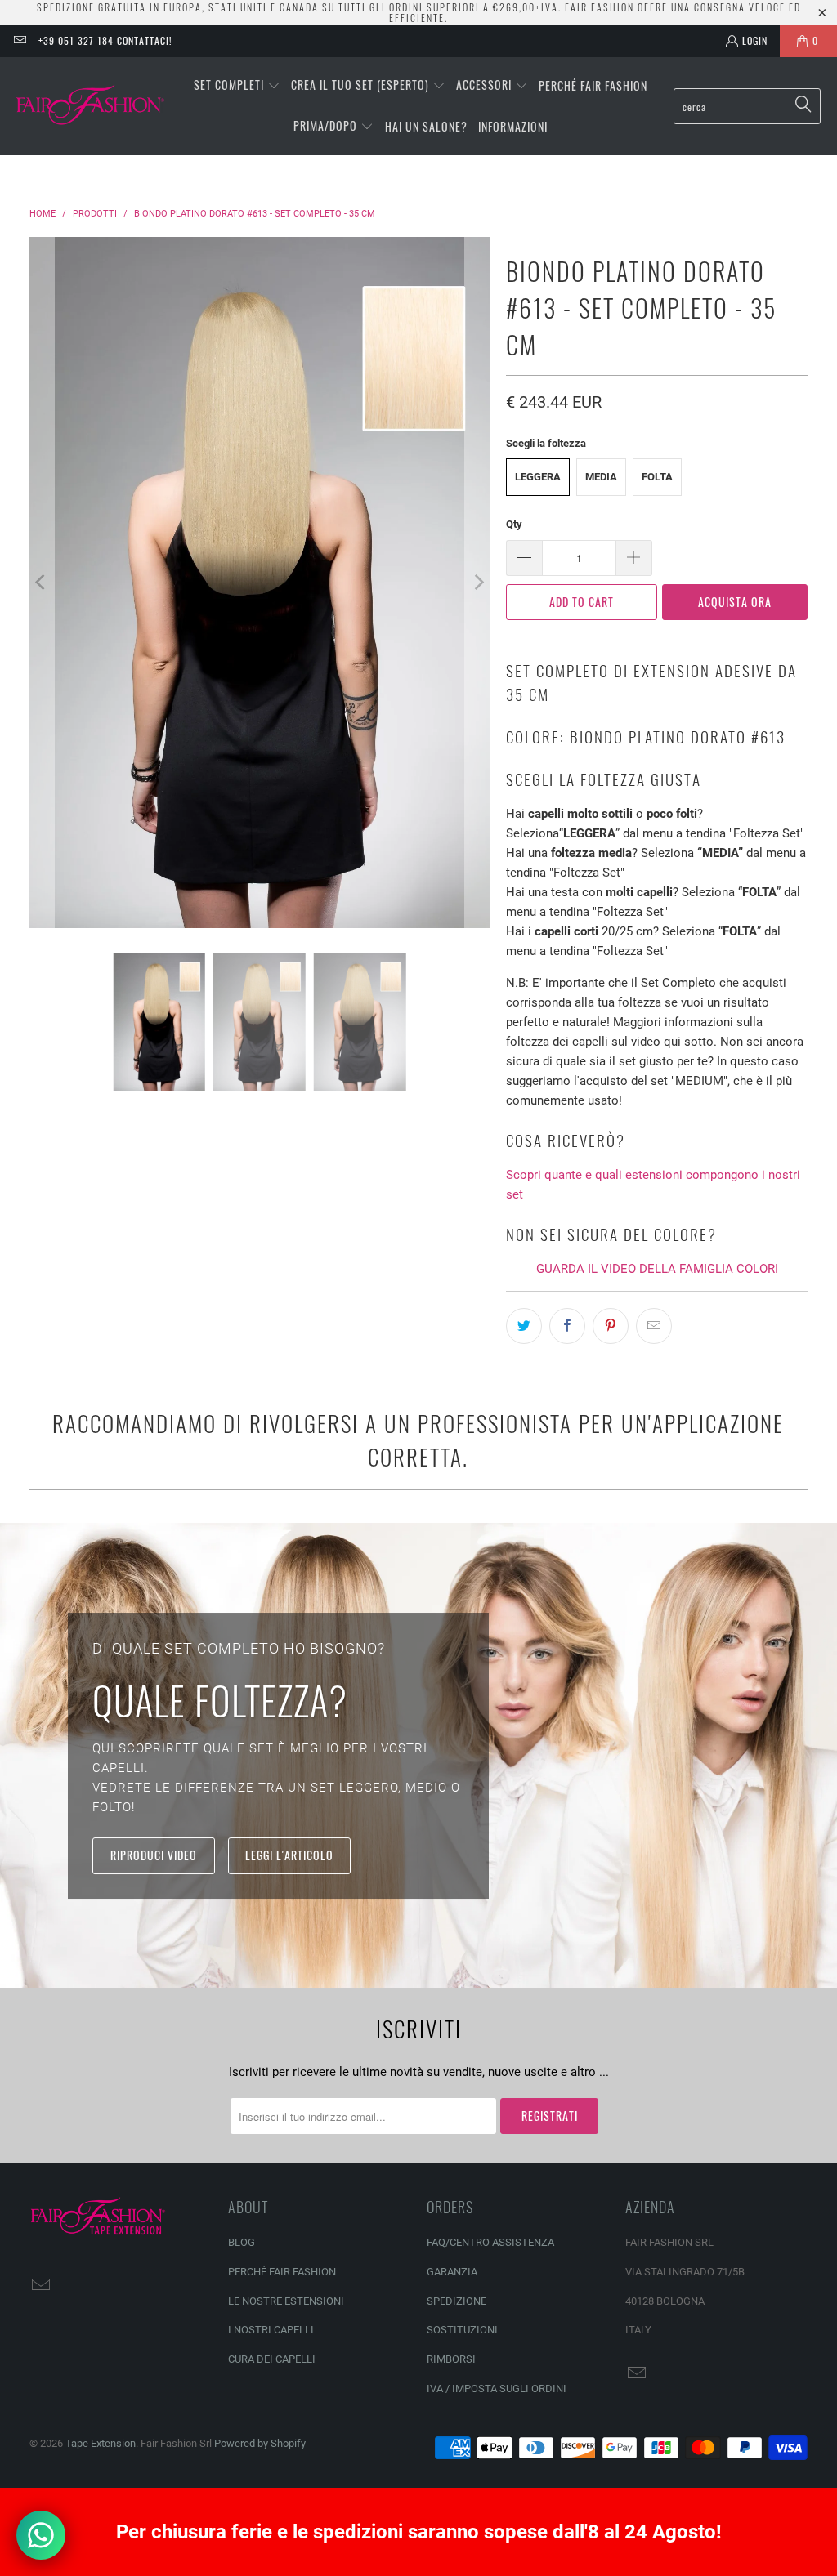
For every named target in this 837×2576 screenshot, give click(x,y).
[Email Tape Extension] (19, 40)
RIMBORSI (451, 2359)
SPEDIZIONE (457, 2301)
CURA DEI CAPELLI (272, 2359)
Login (755, 40)
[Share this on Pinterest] (611, 1326)
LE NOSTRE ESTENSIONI (286, 2301)
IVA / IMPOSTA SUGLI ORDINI (497, 2388)
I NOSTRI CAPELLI (271, 2330)
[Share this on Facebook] (567, 1326)
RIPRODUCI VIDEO (154, 1855)
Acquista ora (735, 602)
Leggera (538, 477)
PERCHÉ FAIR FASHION (282, 2272)
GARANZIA (452, 2272)
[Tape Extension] (92, 106)
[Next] (477, 583)
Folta (657, 477)
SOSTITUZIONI (462, 2330)
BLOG (242, 2242)
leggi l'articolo (289, 1855)
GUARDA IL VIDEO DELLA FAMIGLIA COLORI (657, 1269)
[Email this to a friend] (654, 1326)
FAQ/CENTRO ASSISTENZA (490, 2242)
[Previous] (42, 583)
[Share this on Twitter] (524, 1326)
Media (601, 477)
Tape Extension (101, 2443)
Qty (514, 524)
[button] (237, 86)
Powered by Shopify (260, 2443)
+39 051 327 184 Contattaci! (105, 40)
